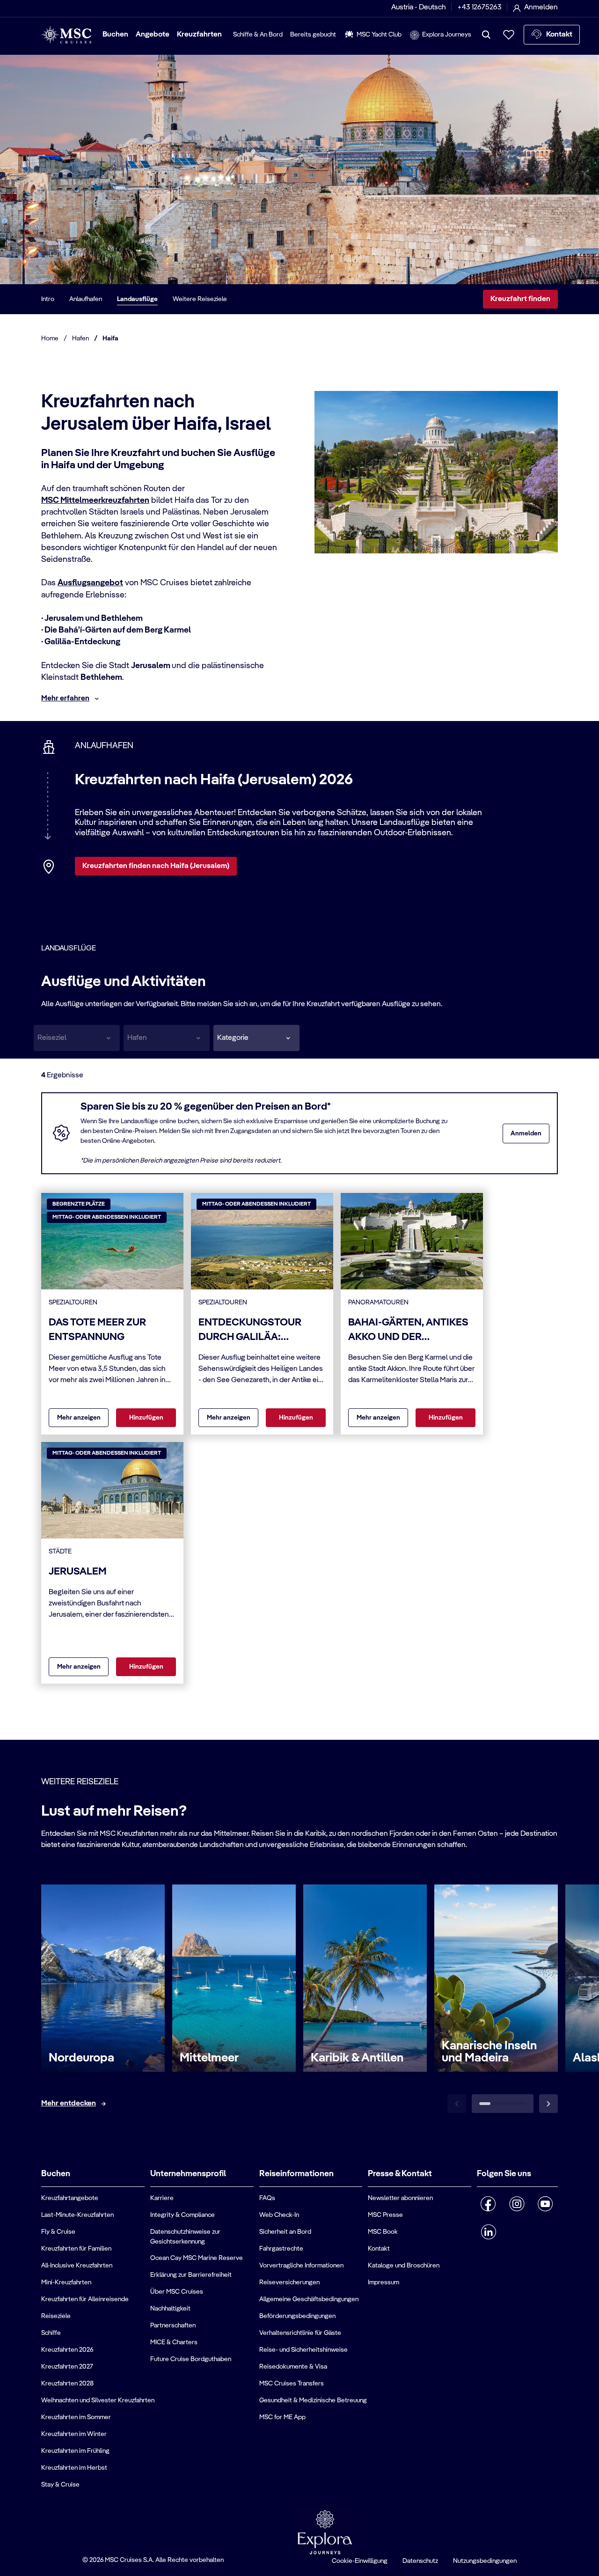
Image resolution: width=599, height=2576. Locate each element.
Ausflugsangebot (90, 583)
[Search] (486, 35)
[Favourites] (509, 35)
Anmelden (526, 1133)
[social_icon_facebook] (488, 2204)
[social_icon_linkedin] (488, 2232)
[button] (256, 1038)
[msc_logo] (66, 35)
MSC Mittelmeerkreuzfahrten (95, 500)
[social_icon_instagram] (517, 2204)
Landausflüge (137, 299)
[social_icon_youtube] (545, 2204)
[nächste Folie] (548, 2104)
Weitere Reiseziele (200, 299)
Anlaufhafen (86, 299)
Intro (48, 299)
